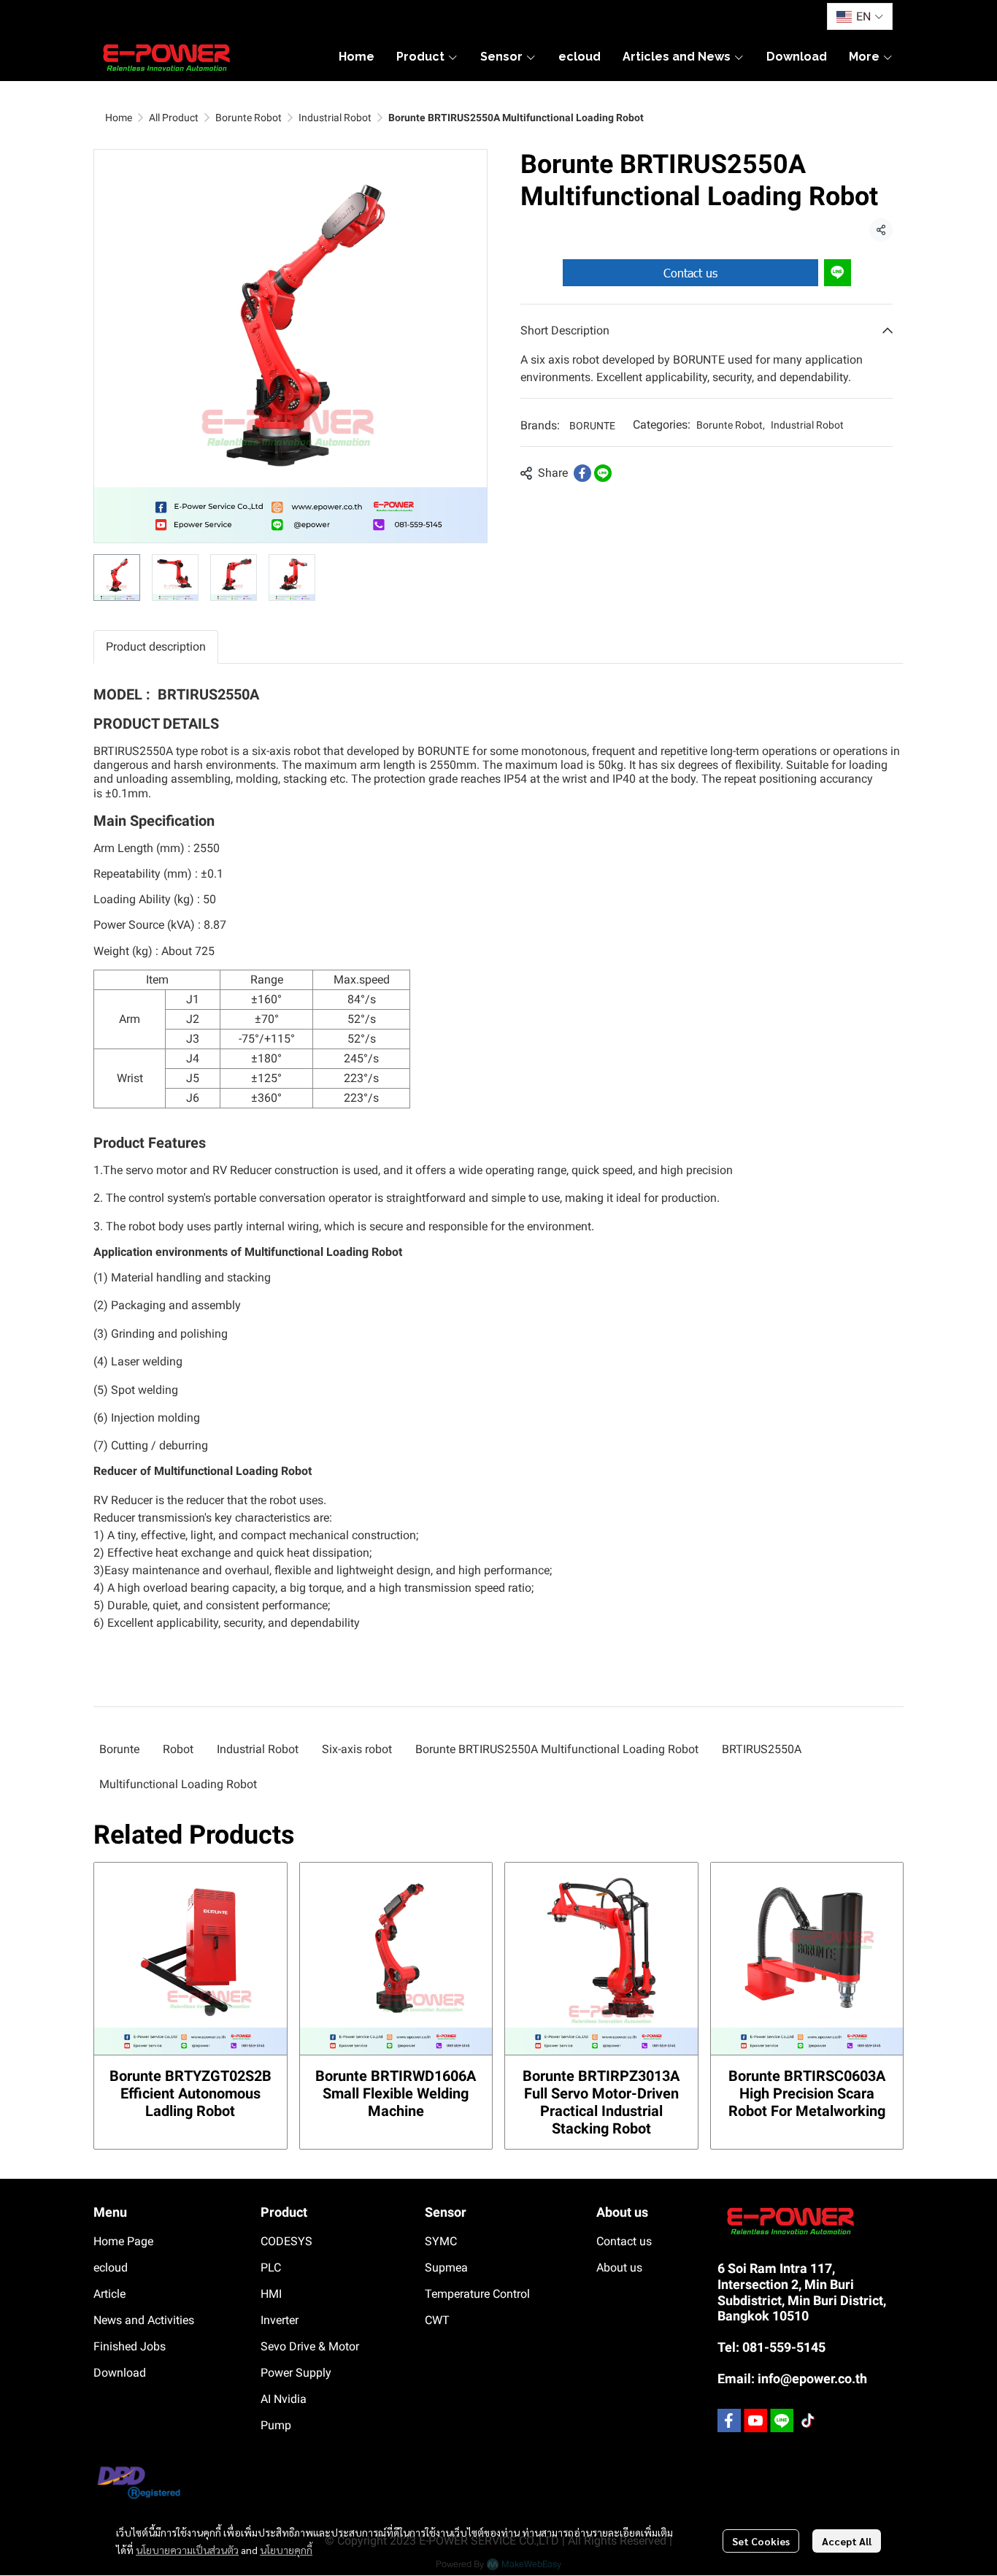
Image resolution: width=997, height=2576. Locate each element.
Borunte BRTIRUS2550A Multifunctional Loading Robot (557, 1749)
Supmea (446, 2268)
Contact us (690, 272)
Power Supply (296, 2373)
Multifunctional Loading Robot (178, 1784)
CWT (437, 2320)
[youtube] (755, 2420)
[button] (860, 16)
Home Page (123, 2241)
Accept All (847, 2541)
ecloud (111, 2268)
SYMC (441, 2241)
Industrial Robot (335, 118)
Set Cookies (761, 2541)
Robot (178, 1749)
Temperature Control (477, 2294)
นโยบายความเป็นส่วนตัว (187, 2550)
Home (119, 118)
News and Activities (144, 2320)
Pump (276, 2425)
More (866, 57)
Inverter (280, 2320)
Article (109, 2294)
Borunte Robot (249, 118)
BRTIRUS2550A (762, 1749)
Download (120, 2373)
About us (619, 2268)
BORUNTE (592, 426)
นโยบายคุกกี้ (286, 2550)
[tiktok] (808, 2420)
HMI (271, 2294)
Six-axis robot (357, 1749)
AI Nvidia (284, 2399)
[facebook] (729, 2420)
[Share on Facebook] (582, 473)
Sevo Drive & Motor (310, 2346)
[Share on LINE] (603, 473)
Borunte (119, 1749)
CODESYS (286, 2241)
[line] (782, 2420)
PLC (271, 2268)
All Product (174, 118)
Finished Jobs (130, 2346)
